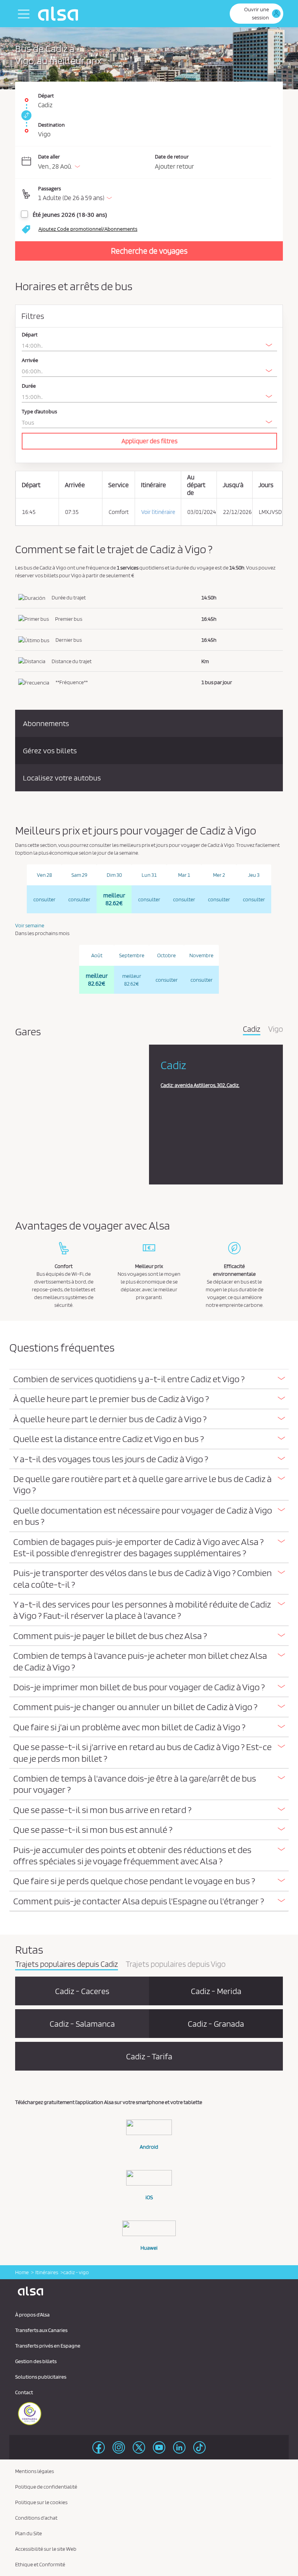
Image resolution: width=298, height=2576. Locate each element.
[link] (25, 115)
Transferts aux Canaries (41, 2330)
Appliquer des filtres (150, 441)
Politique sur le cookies (41, 2502)
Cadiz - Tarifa (149, 2056)
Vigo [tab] (275, 1029)
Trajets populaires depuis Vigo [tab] (176, 1965)
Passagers (49, 188)
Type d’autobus (39, 412)
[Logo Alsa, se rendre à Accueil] (60, 14)
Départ (46, 96)
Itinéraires (46, 2272)
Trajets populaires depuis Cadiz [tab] (67, 1965)
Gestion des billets (36, 2361)
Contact (24, 2392)
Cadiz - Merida (216, 1991)
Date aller (49, 157)
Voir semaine (30, 925)
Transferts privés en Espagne (48, 2346)
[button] (155, 194)
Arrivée (30, 360)
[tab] (149, 1379)
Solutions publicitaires (41, 2377)
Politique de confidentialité (46, 2487)
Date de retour (172, 157)
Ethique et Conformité (40, 2564)
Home (22, 2272)
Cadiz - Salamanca (82, 2024)
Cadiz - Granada (216, 2024)
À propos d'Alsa (32, 2315)
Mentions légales (35, 2471)
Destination (51, 125)
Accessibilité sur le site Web (46, 2549)
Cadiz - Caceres (82, 1991)
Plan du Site (29, 2533)
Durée (29, 386)
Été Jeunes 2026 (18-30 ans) (70, 214)
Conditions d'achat (36, 2518)
